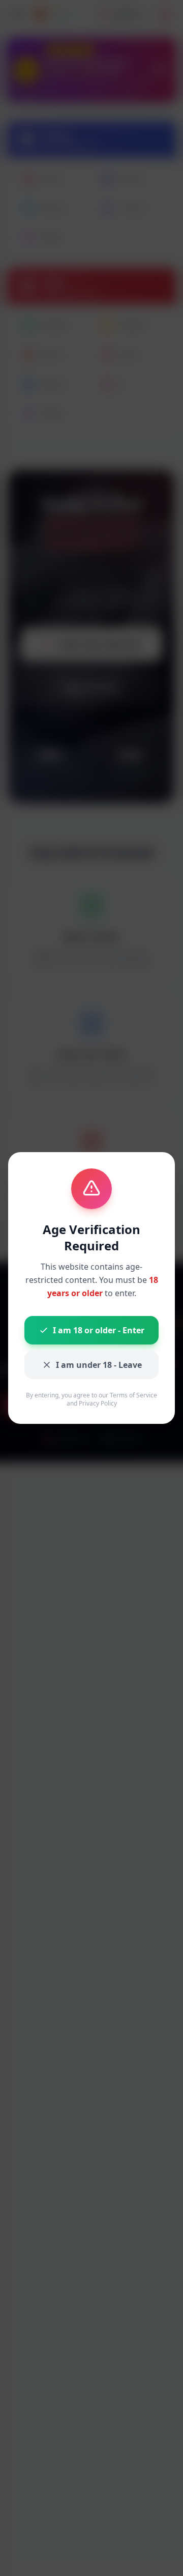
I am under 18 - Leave (99, 1365)
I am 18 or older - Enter (99, 1330)
